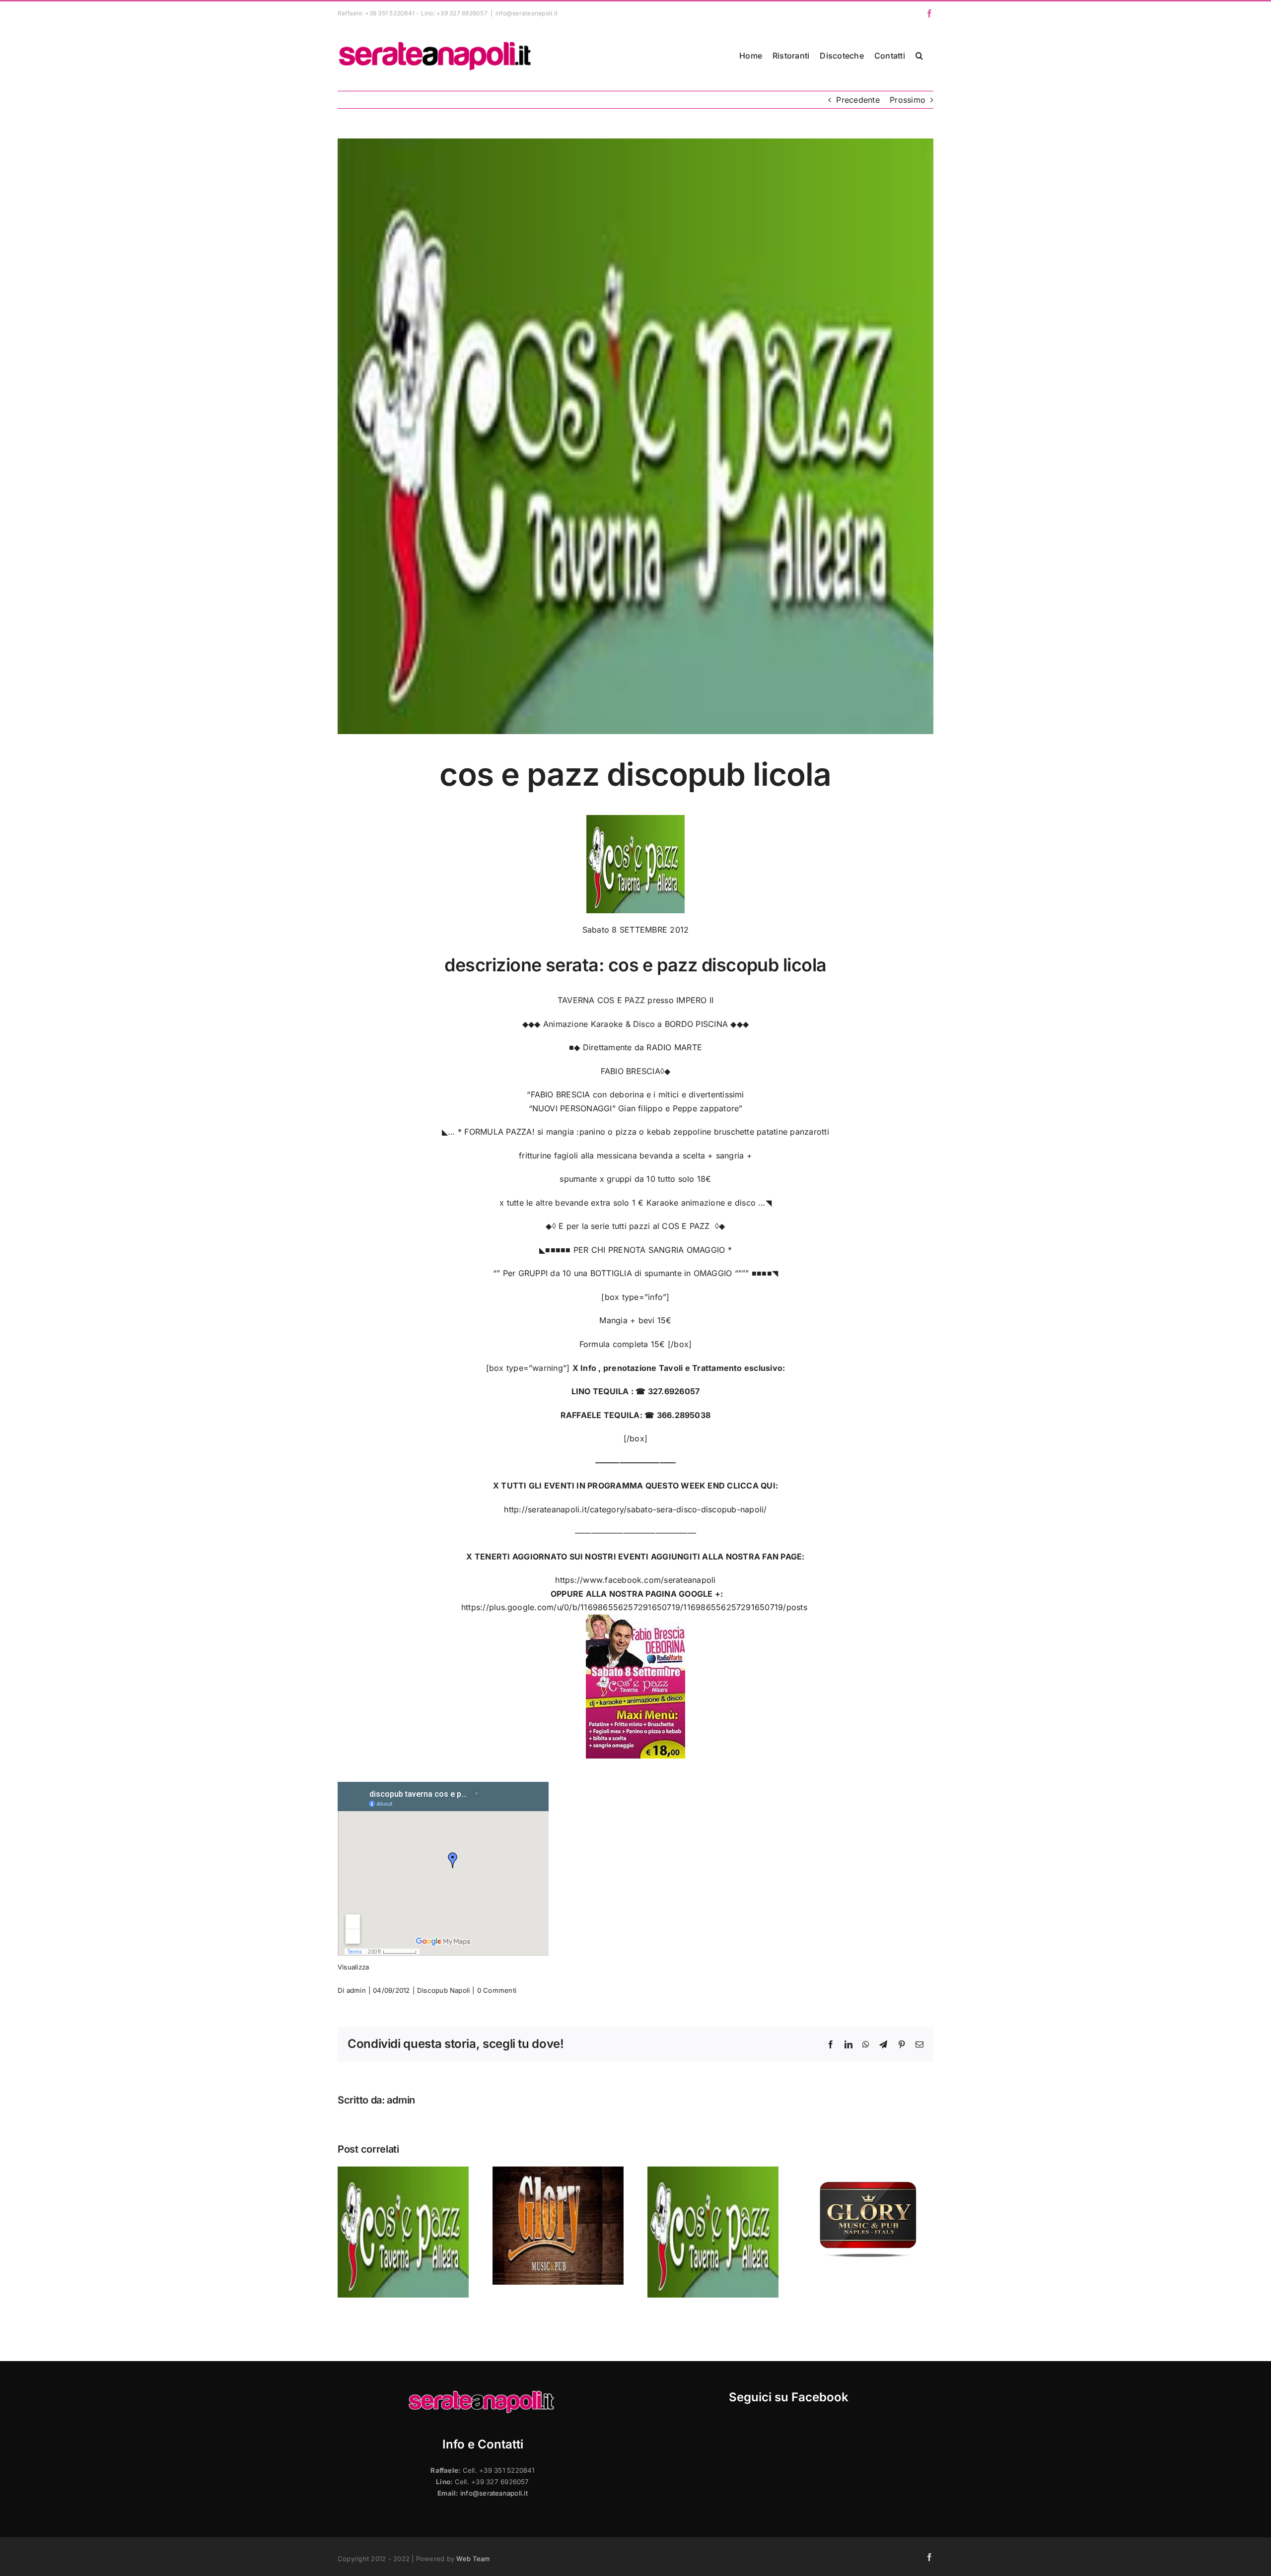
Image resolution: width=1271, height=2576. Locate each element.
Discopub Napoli (444, 1990)
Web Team (473, 2559)
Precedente (858, 100)
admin (356, 1990)
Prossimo (908, 100)
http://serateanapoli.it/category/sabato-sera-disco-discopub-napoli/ (635, 1509)
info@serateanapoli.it (527, 13)
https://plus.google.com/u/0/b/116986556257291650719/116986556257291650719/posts (635, 1607)
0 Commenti (497, 1990)
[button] (919, 56)
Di (342, 1990)
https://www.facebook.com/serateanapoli (635, 1580)
